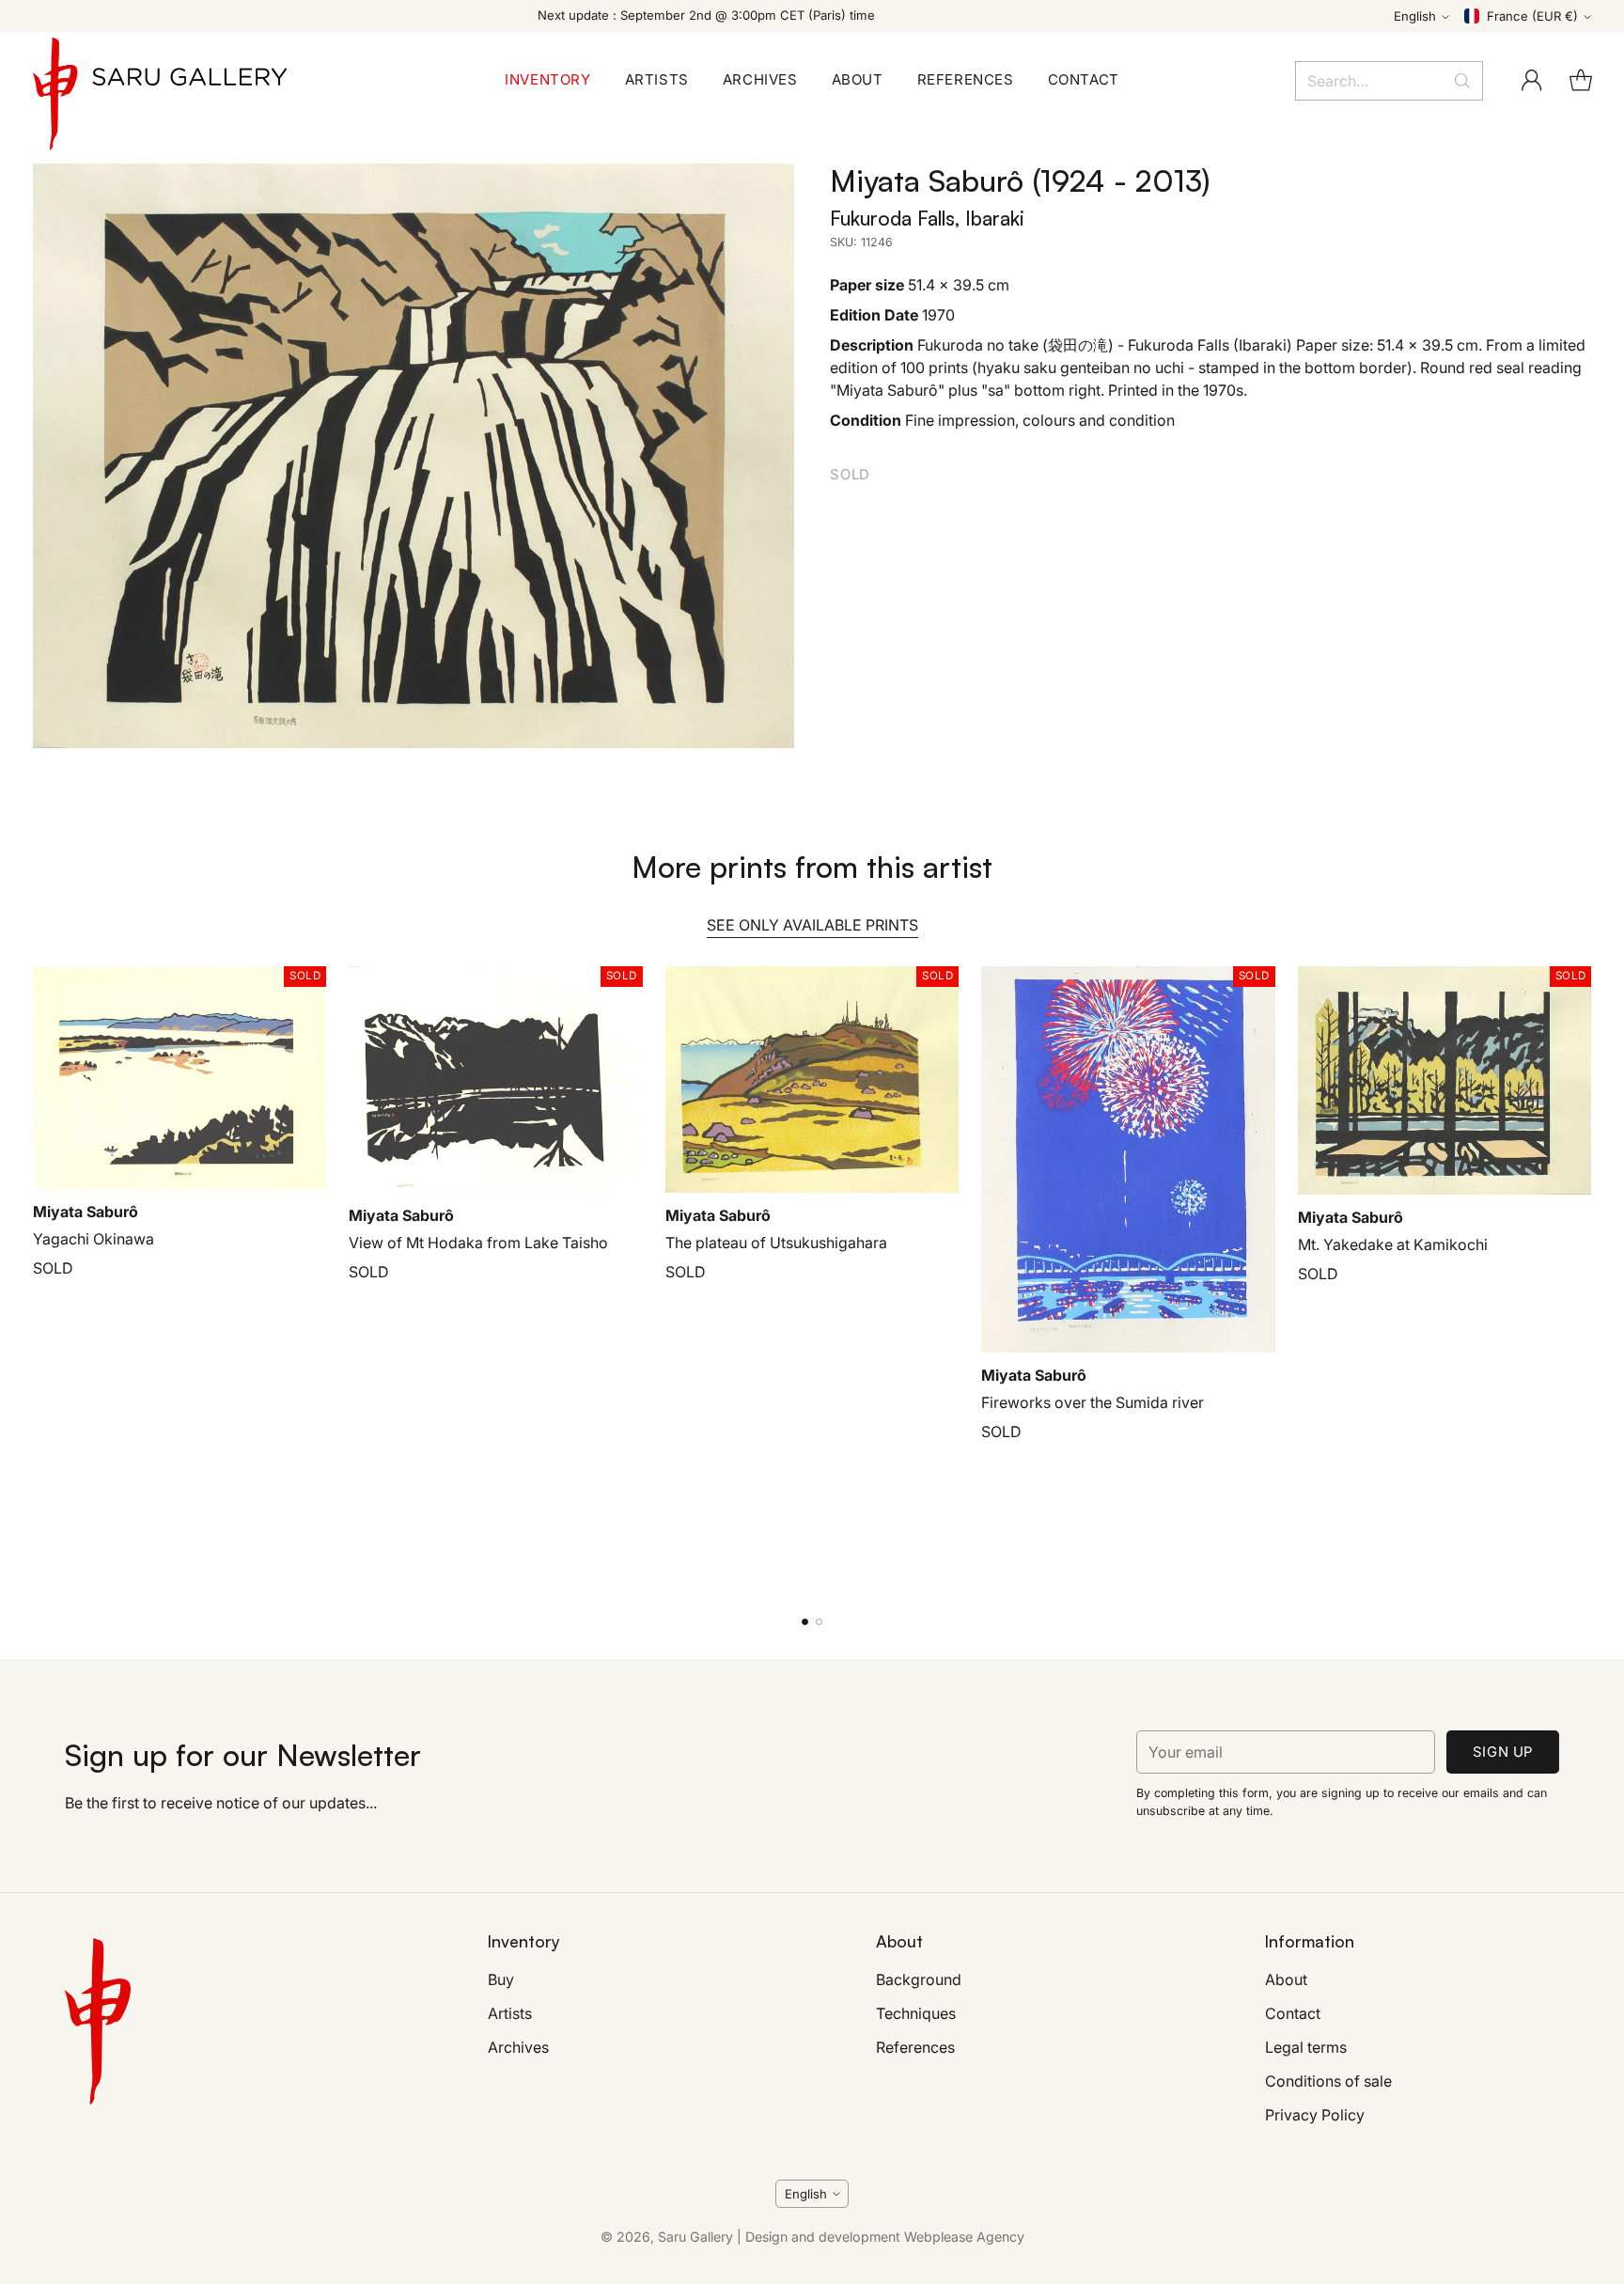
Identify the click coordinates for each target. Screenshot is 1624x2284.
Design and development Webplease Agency (885, 2237)
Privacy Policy (1315, 2115)
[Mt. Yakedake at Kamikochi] (1445, 1080)
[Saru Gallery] (160, 80)
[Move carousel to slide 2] (819, 1622)
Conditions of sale (1328, 2081)
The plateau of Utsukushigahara (776, 1243)
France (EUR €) (1532, 16)
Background (919, 1979)
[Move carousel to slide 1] (805, 1622)
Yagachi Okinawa (94, 1239)
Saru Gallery (695, 2237)
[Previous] (39, 1279)
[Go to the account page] (1532, 81)
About (1286, 1979)
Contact (1293, 2013)
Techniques (916, 2013)
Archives (518, 2047)
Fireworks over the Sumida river (1093, 1402)
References (915, 2047)
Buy (501, 1979)
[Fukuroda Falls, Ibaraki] (414, 456)
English (1415, 16)
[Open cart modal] (1581, 81)
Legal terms (1306, 2047)
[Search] (1462, 81)
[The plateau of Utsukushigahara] (812, 1079)
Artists (510, 2013)
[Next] (1585, 1279)
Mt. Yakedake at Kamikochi (1393, 1244)
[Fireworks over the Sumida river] (1128, 1159)
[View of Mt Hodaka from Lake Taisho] (496, 1079)
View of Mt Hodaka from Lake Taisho (478, 1243)
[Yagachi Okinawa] (180, 1078)
